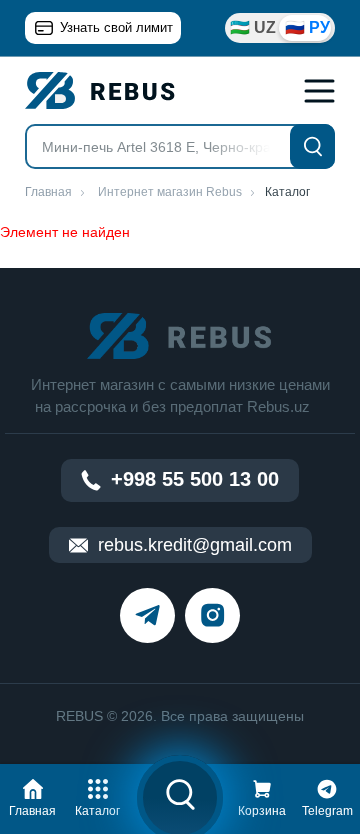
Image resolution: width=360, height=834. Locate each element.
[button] (33, 795)
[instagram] (212, 615)
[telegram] (147, 615)
